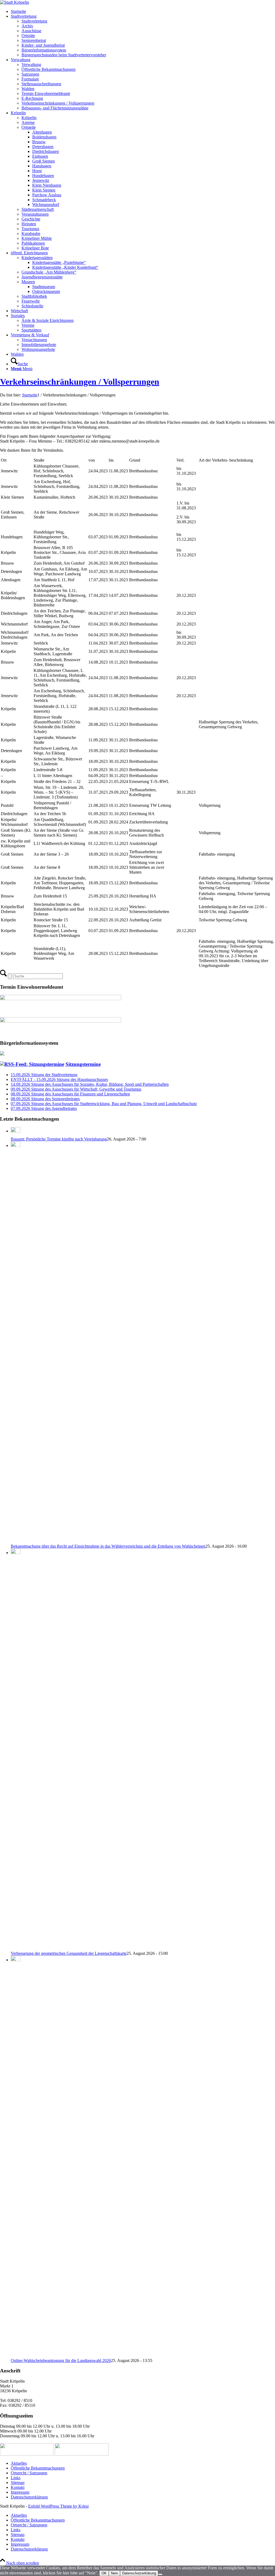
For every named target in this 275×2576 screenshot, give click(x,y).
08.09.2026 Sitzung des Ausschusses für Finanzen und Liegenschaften (70, 1094)
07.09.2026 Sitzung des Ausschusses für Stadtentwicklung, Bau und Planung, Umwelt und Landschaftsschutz (104, 1104)
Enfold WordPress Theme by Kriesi (58, 2506)
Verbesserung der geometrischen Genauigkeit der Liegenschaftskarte (69, 1953)
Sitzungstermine (83, 1064)
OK (104, 2573)
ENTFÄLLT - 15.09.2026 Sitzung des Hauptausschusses (59, 1079)
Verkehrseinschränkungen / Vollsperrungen (80, 382)
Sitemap (18, 2483)
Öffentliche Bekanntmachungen (38, 2468)
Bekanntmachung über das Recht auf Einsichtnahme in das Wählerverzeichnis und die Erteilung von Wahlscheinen (108, 1546)
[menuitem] (143, 12)
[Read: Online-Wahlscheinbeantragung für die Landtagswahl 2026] (16, 1960)
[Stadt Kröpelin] (15, 2)
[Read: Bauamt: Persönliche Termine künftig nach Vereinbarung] (16, 1131)
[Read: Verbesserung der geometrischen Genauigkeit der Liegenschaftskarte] (16, 1553)
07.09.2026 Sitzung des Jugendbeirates (44, 1108)
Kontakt (18, 2487)
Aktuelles (19, 2463)
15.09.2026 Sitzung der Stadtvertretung (44, 1075)
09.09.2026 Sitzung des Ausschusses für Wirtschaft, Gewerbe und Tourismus (76, 1089)
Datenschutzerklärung (29, 2497)
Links (16, 2478)
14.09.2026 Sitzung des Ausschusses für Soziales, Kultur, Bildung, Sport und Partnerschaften (90, 1084)
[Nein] (160, 2574)
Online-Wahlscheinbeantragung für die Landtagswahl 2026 (61, 2360)
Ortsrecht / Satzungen (29, 2473)
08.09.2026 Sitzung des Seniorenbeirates (45, 1099)
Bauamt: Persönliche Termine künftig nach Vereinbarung (59, 1139)
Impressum (20, 2492)
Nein (114, 2573)
